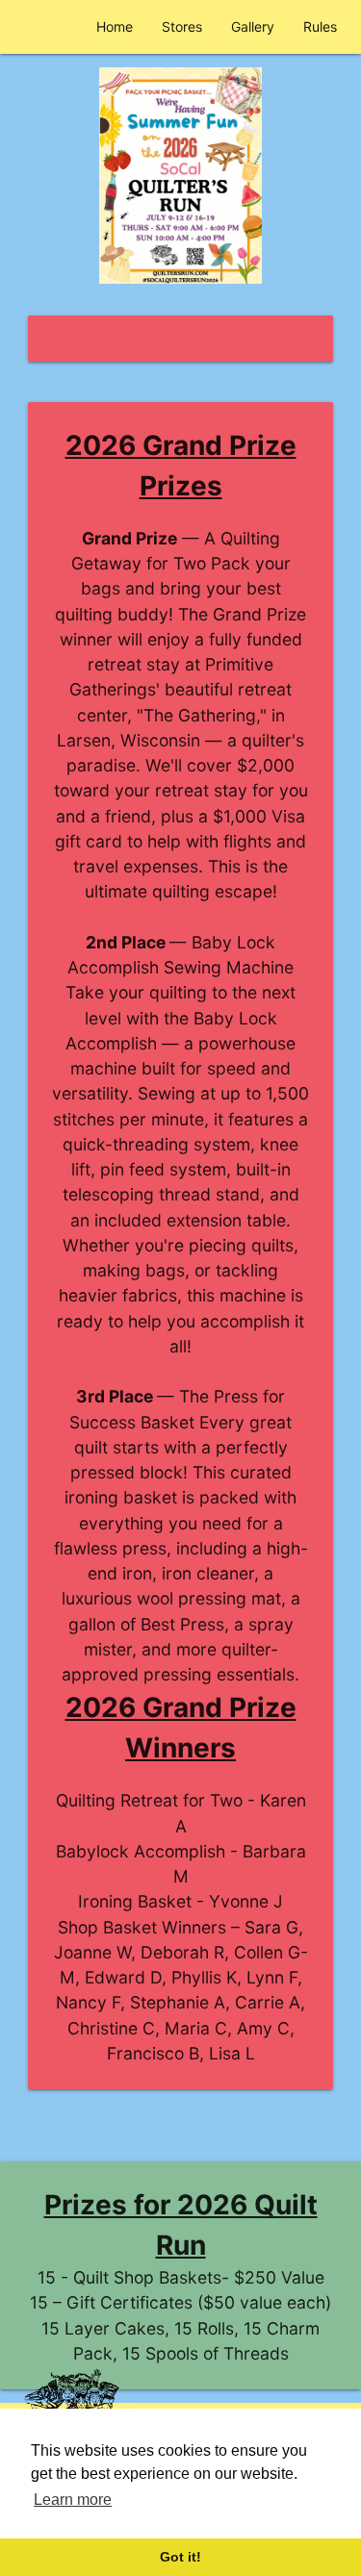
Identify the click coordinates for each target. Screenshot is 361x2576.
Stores (182, 26)
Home (115, 26)
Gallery (253, 26)
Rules (320, 26)
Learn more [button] (73, 2500)
